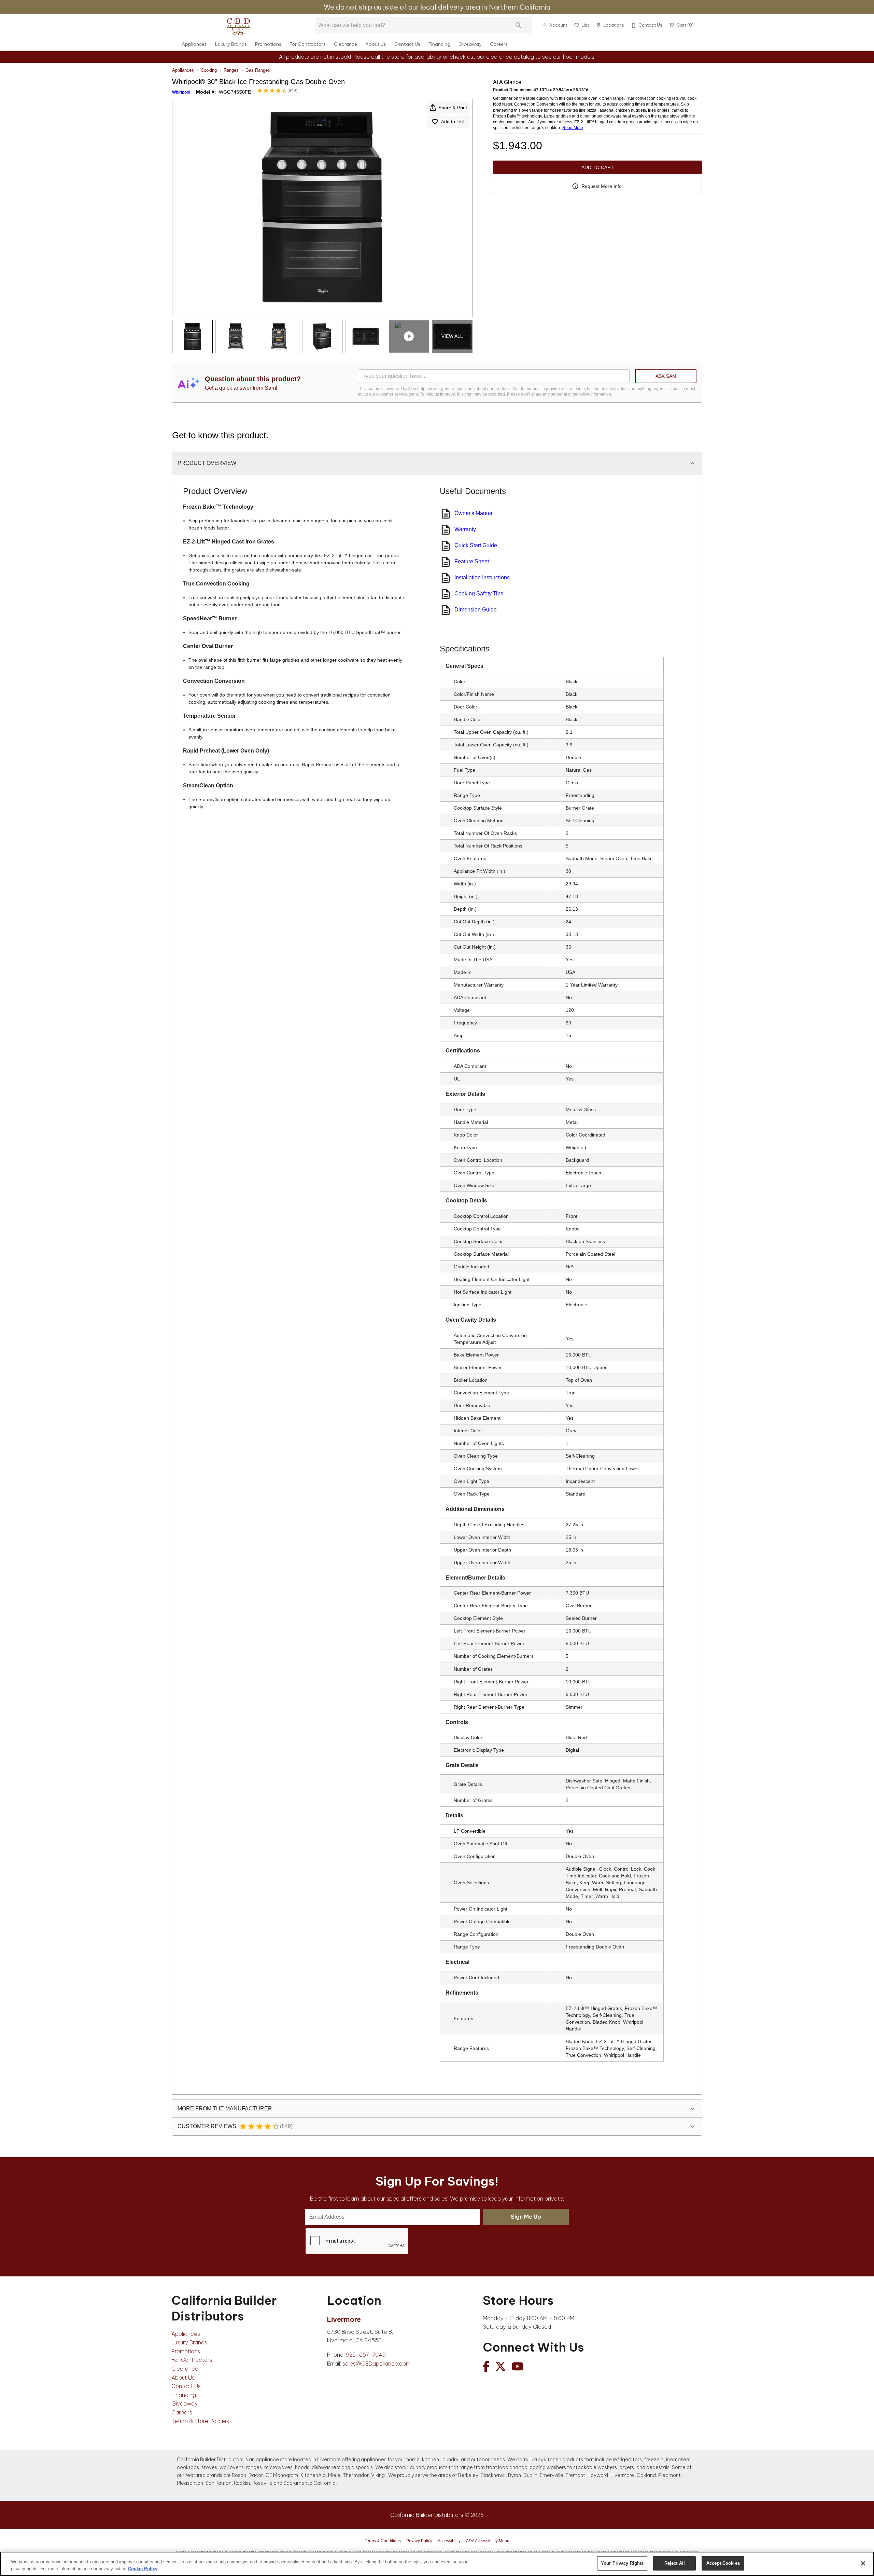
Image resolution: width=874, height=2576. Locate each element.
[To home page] (238, 25)
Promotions (268, 44)
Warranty (465, 529)
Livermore (344, 2319)
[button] (545, 25)
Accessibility (449, 2541)
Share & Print (453, 108)
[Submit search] (519, 25)
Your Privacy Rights (622, 2563)
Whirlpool (181, 92)
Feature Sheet (472, 561)
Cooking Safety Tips (479, 594)
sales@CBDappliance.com (376, 2364)
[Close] (863, 2563)
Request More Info (602, 186)
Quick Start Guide (476, 545)
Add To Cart (598, 167)
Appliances (194, 44)
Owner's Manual (474, 513)
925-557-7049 (366, 2355)
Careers (499, 44)
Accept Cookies (723, 2563)
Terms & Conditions (383, 2541)
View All (452, 336)
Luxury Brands (231, 44)
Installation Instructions (482, 577)
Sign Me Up (526, 2217)
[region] (437, 2564)
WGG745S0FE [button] (235, 92)
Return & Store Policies (200, 2421)
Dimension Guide (476, 610)
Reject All (675, 2563)
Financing (439, 44)
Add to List (453, 122)
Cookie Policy (143, 2569)
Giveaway (470, 44)
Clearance (346, 44)
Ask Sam (666, 376)
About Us (376, 44)
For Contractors (308, 44)
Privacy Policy (419, 2541)
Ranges (231, 70)
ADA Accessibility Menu (488, 2541)
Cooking (209, 70)
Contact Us (407, 44)
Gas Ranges (258, 70)
